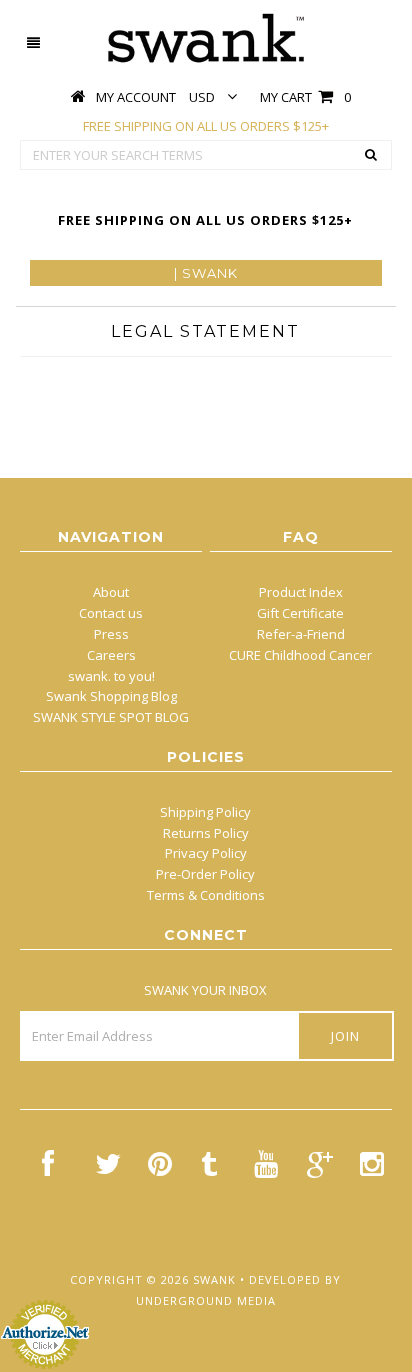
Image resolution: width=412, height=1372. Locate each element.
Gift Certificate (300, 613)
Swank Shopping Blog (111, 696)
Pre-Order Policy (205, 874)
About (111, 592)
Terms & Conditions (206, 895)
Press (111, 634)
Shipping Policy (205, 812)
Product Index (301, 592)
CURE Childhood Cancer (300, 655)
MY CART (305, 97)
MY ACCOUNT (136, 97)
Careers (111, 655)
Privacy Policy (206, 853)
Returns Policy (206, 833)
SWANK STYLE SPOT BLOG (111, 717)
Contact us (111, 613)
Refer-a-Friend (301, 634)
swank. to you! (111, 676)
